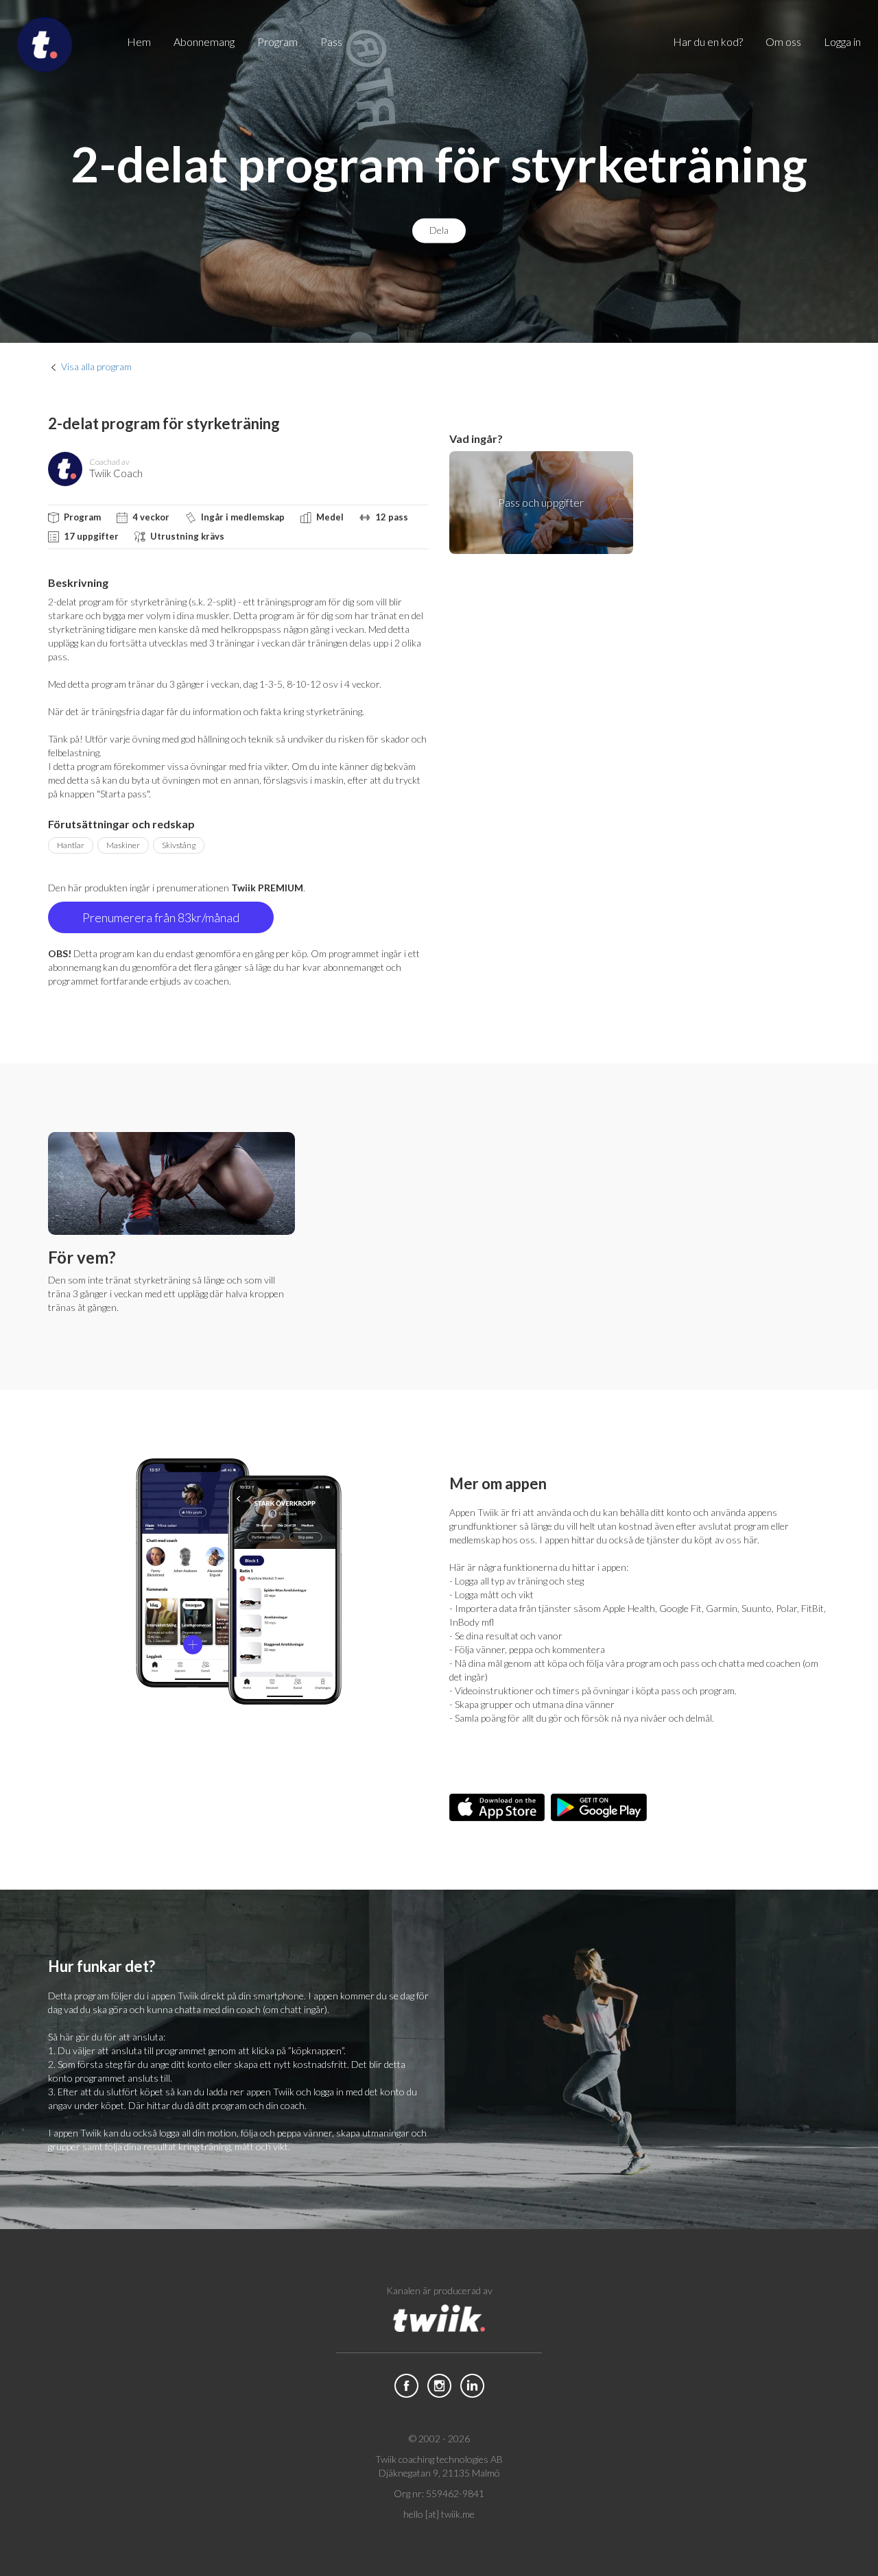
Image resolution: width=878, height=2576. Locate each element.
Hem (139, 41)
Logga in (842, 41)
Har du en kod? (708, 41)
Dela (439, 231)
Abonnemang (204, 41)
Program (277, 41)
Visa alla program (96, 366)
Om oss (783, 41)
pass (331, 41)
